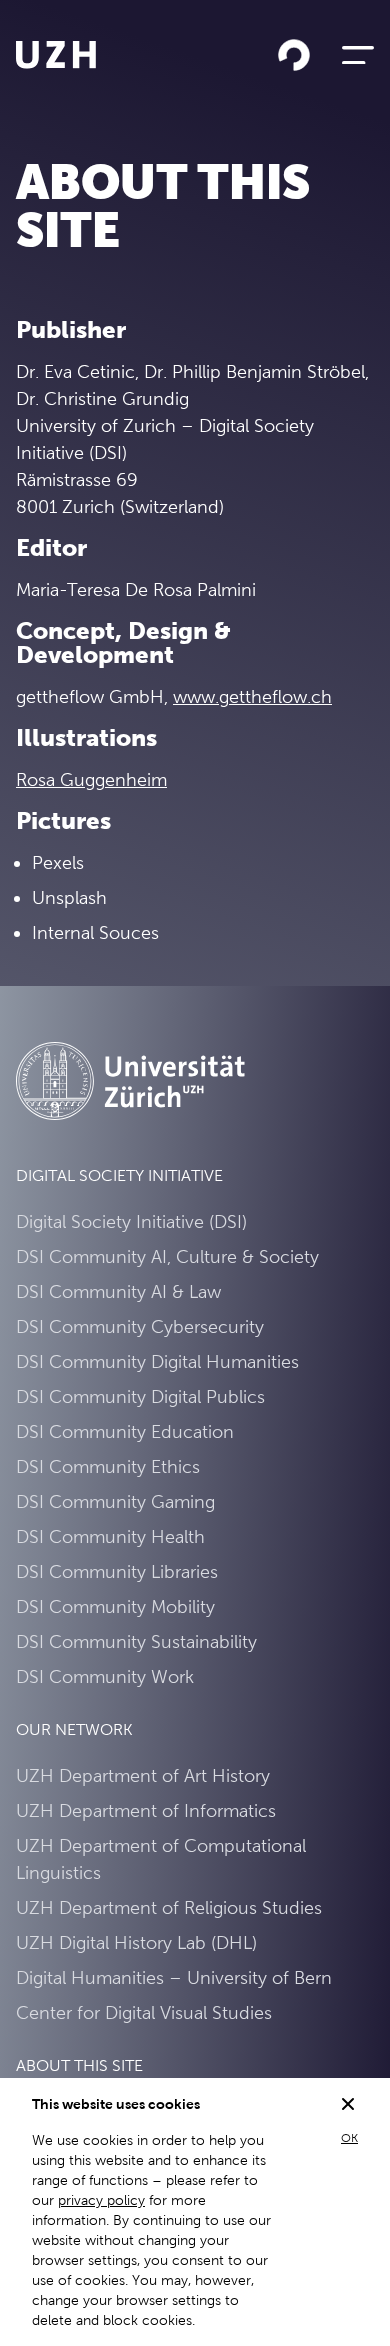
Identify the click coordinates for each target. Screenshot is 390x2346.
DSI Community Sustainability (136, 1641)
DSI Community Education (125, 1431)
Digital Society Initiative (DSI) (131, 1221)
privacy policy (101, 2200)
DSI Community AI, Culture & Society (167, 1256)
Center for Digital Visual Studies (144, 2012)
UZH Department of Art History (143, 1775)
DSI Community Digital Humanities (157, 1361)
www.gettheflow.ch (252, 696)
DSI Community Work (105, 1676)
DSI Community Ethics (108, 1466)
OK (349, 2138)
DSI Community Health (110, 1536)
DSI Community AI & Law (118, 1291)
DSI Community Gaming (115, 1501)
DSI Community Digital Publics (140, 1396)
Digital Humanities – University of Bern (174, 1977)
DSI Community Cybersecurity (140, 1326)
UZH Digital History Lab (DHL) (136, 1942)
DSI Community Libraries (117, 1571)
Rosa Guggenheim (91, 779)
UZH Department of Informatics (146, 1810)
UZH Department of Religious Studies (169, 1907)
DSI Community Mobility (115, 1606)
